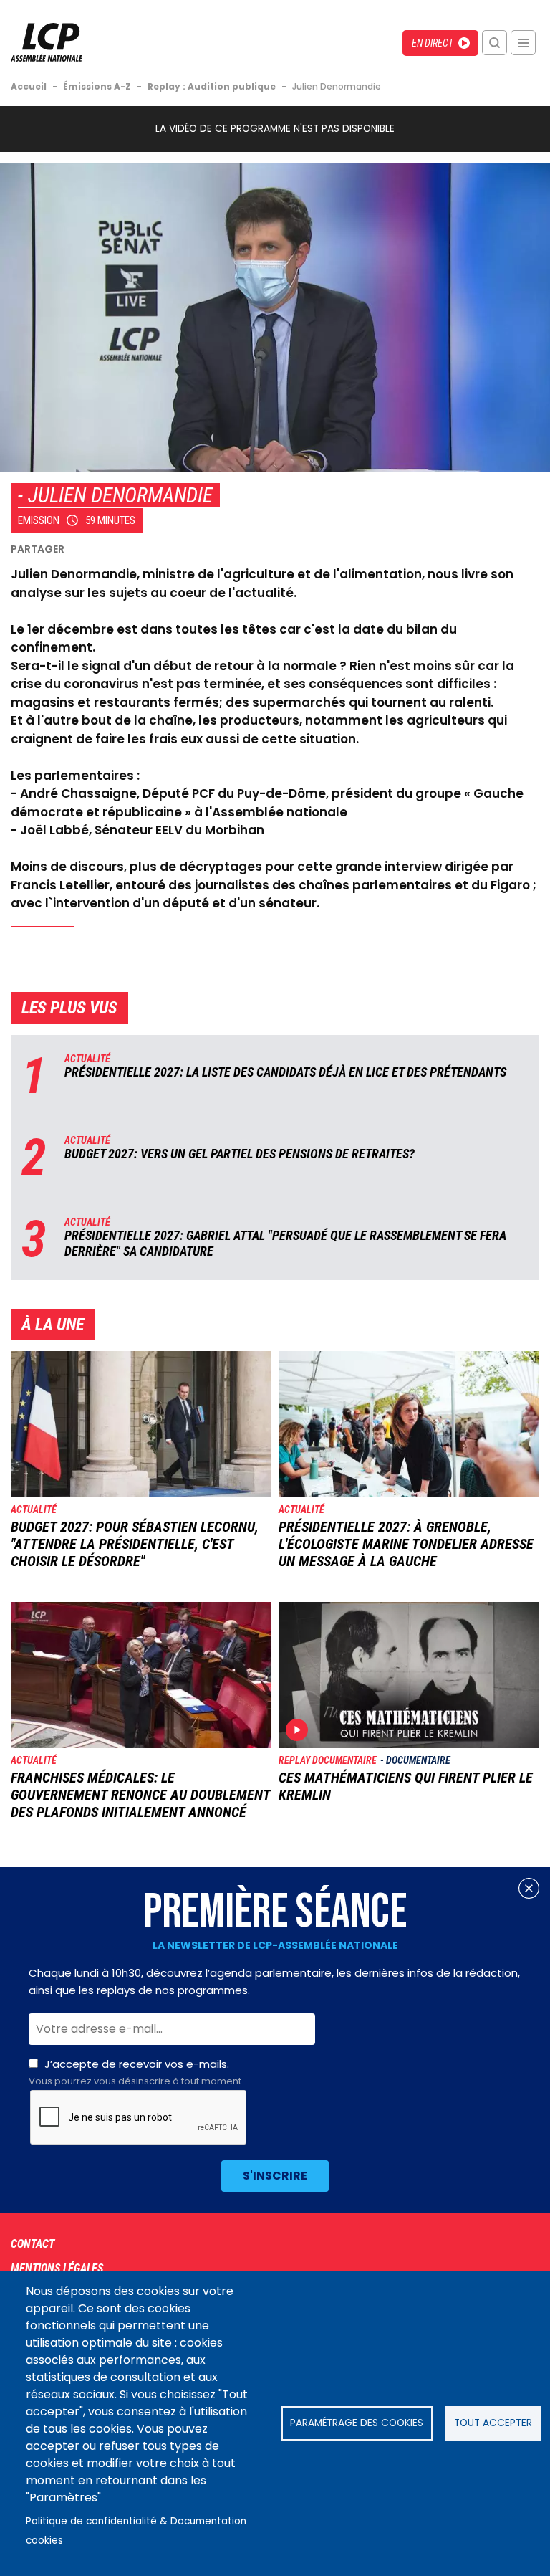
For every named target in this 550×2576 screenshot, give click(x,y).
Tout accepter (493, 2423)
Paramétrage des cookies (357, 2423)
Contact (33, 2244)
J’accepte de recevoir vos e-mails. (135, 2072)
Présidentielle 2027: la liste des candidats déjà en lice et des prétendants (285, 1072)
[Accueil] (47, 58)
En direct (433, 43)
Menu (523, 43)
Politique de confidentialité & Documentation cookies (136, 2531)
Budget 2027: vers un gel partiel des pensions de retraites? (240, 1154)
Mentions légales (57, 2268)
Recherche (494, 43)
